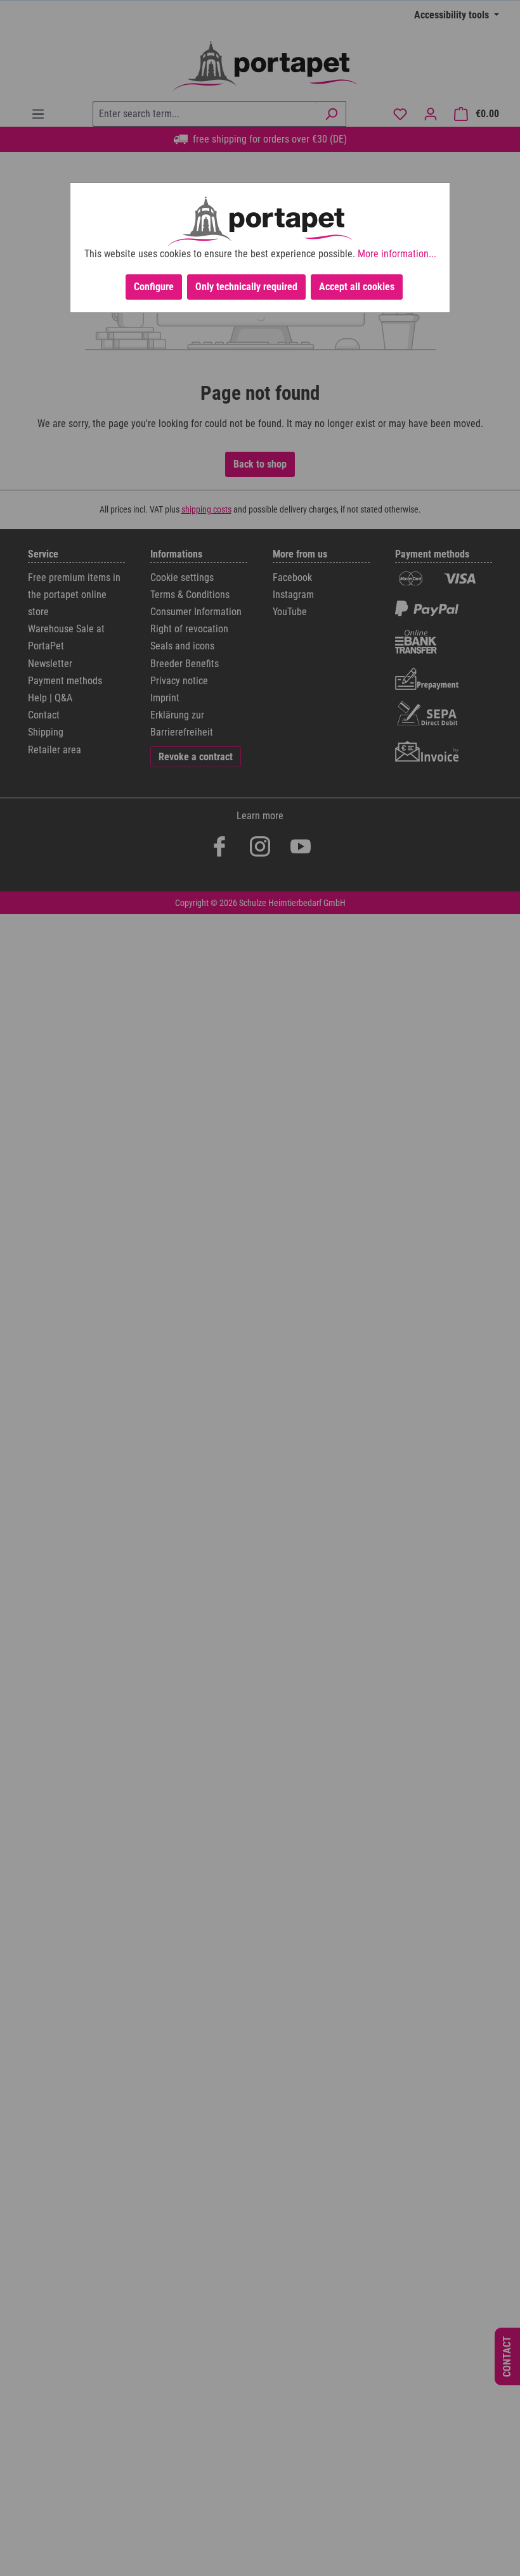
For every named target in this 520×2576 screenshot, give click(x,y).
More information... (397, 254)
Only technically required (246, 287)
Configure (154, 287)
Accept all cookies (357, 287)
